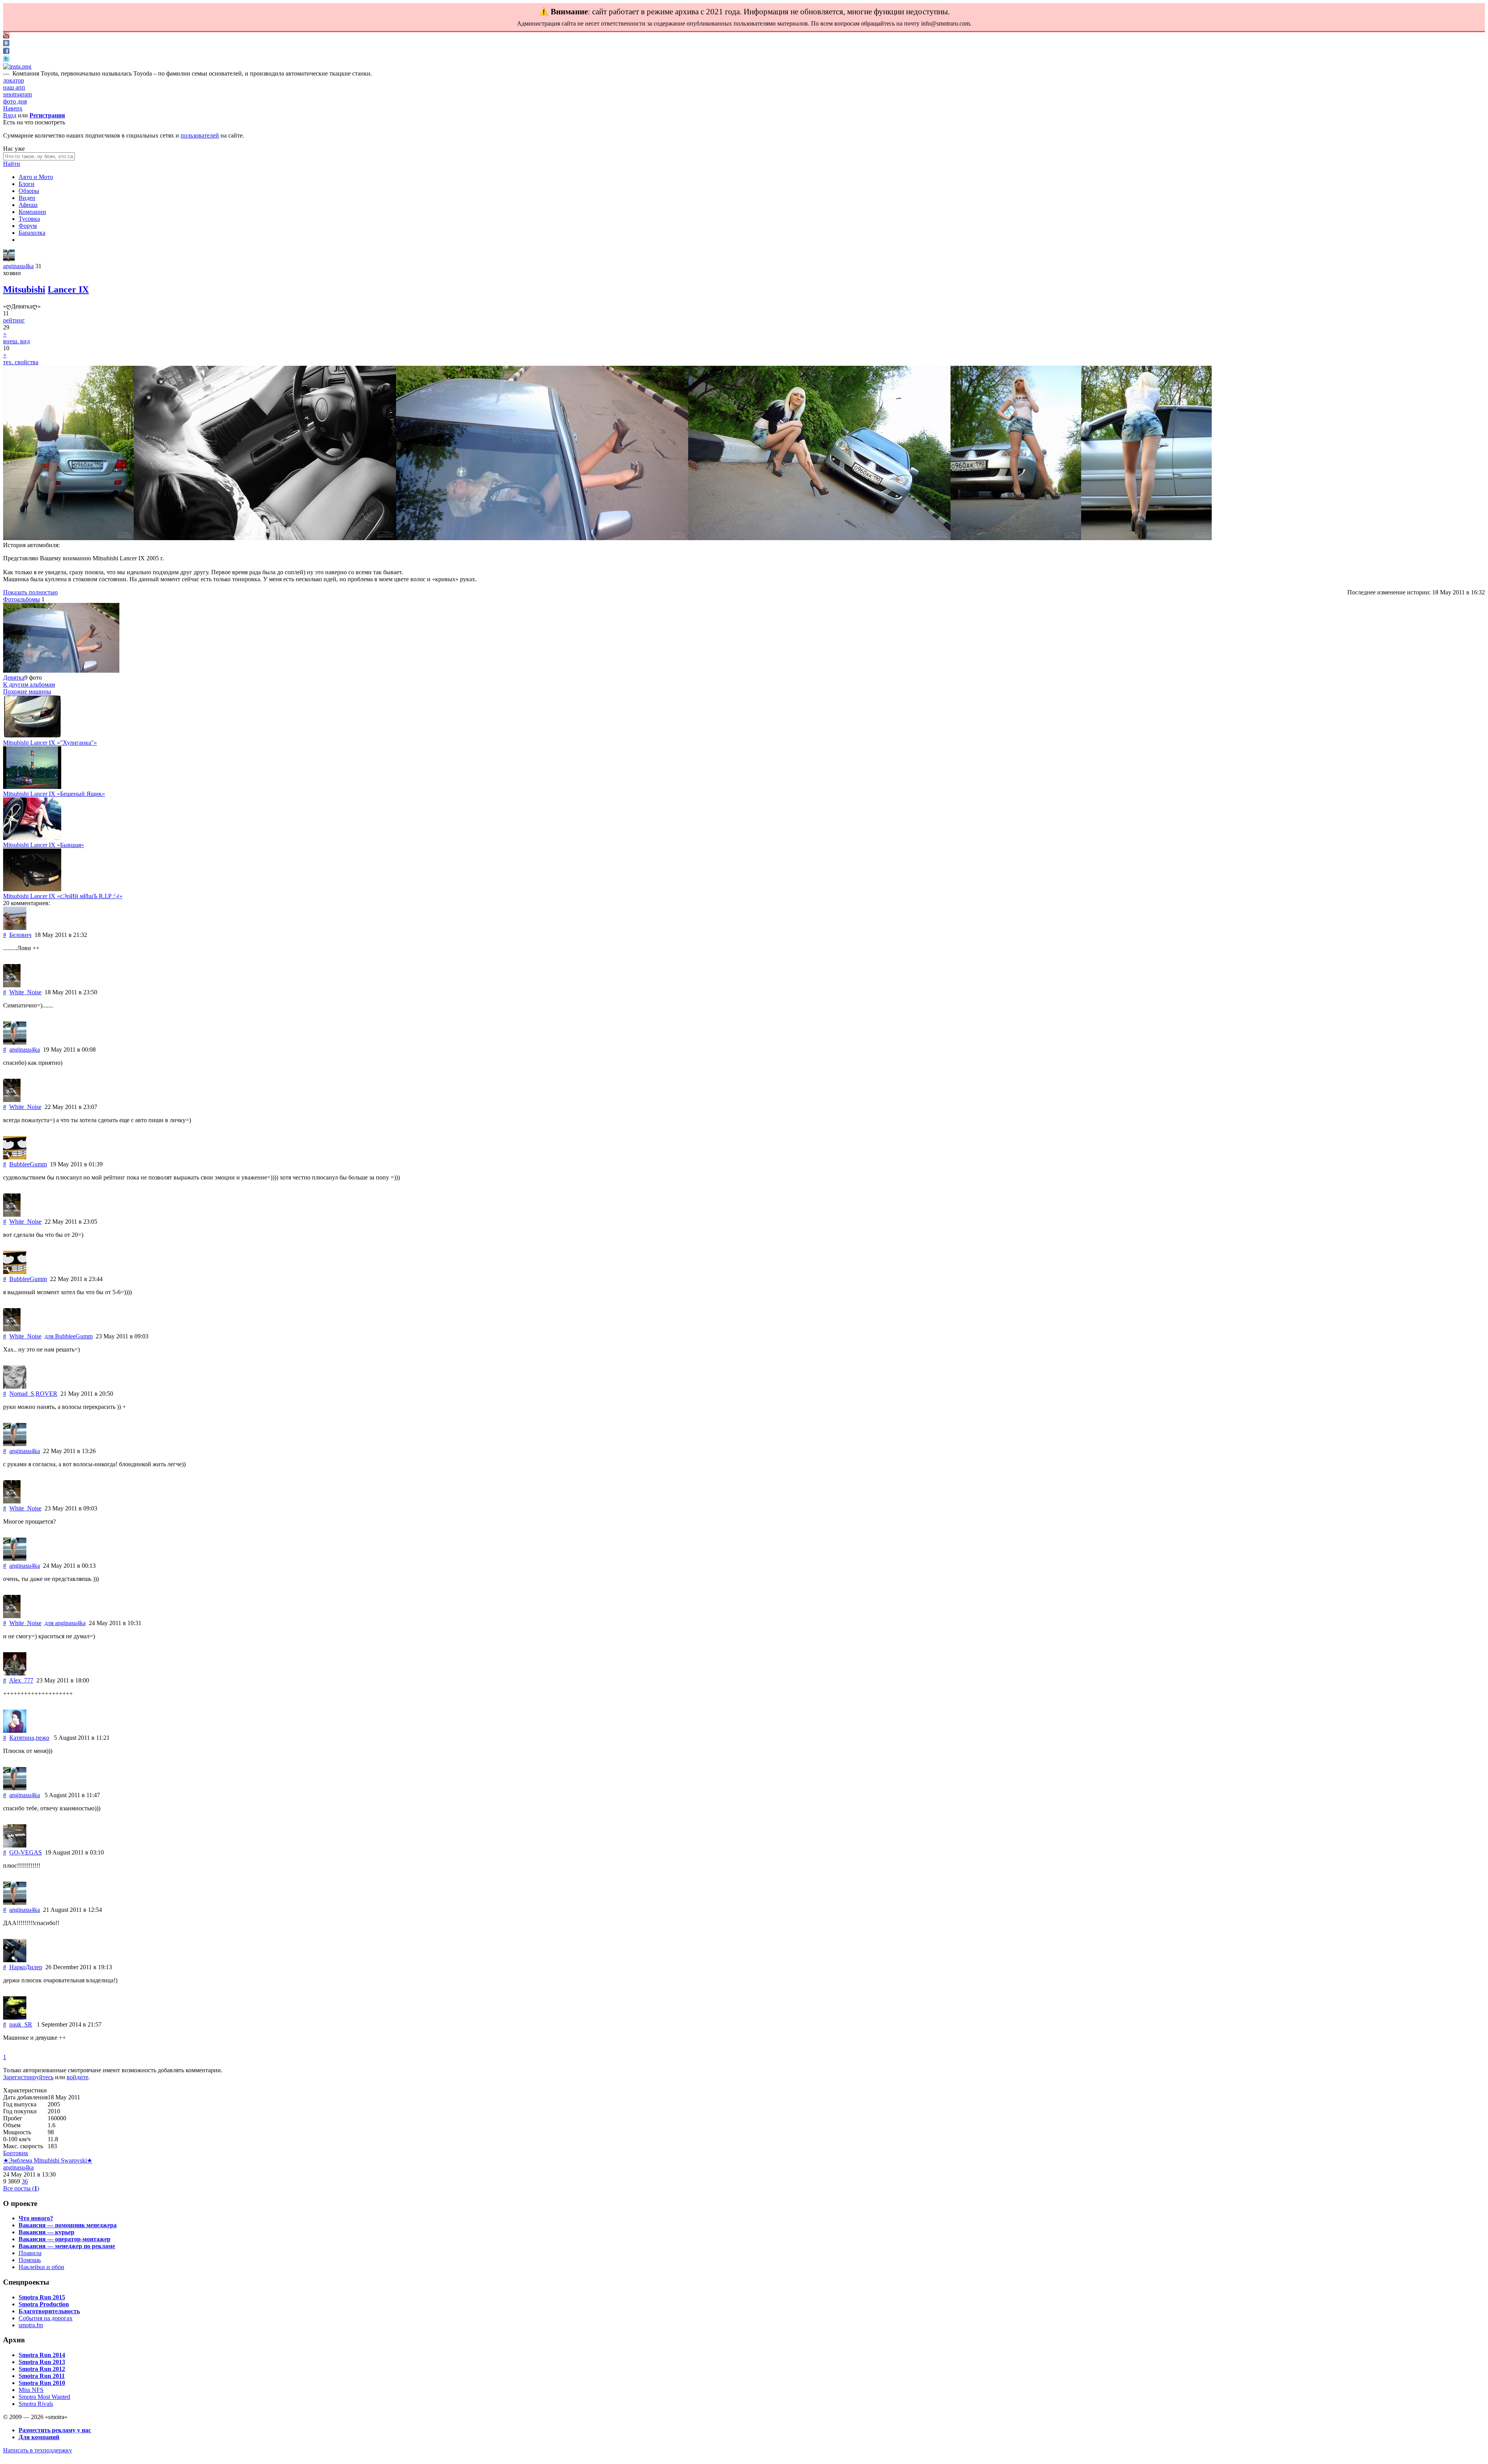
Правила (30, 2253)
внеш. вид (16, 341)
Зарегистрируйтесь (28, 2077)
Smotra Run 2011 (42, 2376)
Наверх (13, 108)
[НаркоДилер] (15, 1960)
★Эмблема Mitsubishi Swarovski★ (48, 2160)
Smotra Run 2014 (42, 2355)
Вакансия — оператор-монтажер (65, 2239)
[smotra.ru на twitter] (6, 59)
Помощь (30, 2260)
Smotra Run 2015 (42, 2297)
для (69, 1336)
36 (25, 2181)
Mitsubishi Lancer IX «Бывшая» (44, 845)
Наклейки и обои (41, 2267)
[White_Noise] (12, 985)
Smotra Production (44, 2304)
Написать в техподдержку (38, 2450)
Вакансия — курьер (46, 2232)
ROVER (46, 1394)
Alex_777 (21, 1680)
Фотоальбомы (22, 599)
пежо (42, 1738)
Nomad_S (22, 1394)
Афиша (28, 205)
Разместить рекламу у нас (55, 2430)
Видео (27, 198)
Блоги (27, 184)
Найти (12, 164)
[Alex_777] (15, 1673)
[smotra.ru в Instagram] (17, 66)
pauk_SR (21, 2024)
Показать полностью (30, 592)
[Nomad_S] (15, 1387)
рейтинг (14, 320)
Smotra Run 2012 (42, 2369)
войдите (77, 2077)
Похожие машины (27, 691)
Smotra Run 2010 (42, 2383)
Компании (32, 212)
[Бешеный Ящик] (32, 787)
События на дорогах (46, 2318)
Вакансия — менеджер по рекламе (67, 2246)
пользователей (200, 135)
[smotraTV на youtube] (6, 36)
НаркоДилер (26, 1967)
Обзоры (29, 191)
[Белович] (15, 928)
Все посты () (21, 2188)
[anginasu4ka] (9, 259)
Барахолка (32, 233)
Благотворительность (49, 2311)
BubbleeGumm (28, 1164)
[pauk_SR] (15, 2017)
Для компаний (39, 2437)
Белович (20, 935)
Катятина (22, 1738)
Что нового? (36, 2218)
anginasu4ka (18, 266)
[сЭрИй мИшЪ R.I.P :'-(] (32, 889)
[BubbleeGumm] (15, 1157)
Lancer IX (68, 289)
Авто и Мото (36, 177)
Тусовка (29, 219)
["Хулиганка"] (32, 736)
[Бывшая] (32, 838)
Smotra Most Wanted (44, 2397)
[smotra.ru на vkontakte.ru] (6, 44)
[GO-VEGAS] (15, 1845)
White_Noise (25, 992)
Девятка (14, 678)
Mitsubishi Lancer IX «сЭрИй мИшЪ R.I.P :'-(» (63, 896)
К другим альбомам (29, 684)
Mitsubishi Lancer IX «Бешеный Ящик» (54, 794)
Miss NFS (31, 2390)
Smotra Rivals (36, 2404)
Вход (10, 115)
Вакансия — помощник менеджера (68, 2225)
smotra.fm (31, 2325)
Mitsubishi (24, 289)
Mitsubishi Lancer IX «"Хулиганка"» (50, 743)
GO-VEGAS (26, 1852)
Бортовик (16, 2153)
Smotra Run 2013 (42, 2362)
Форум (28, 226)
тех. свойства (21, 362)
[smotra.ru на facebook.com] (6, 52)
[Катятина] (15, 1731)
